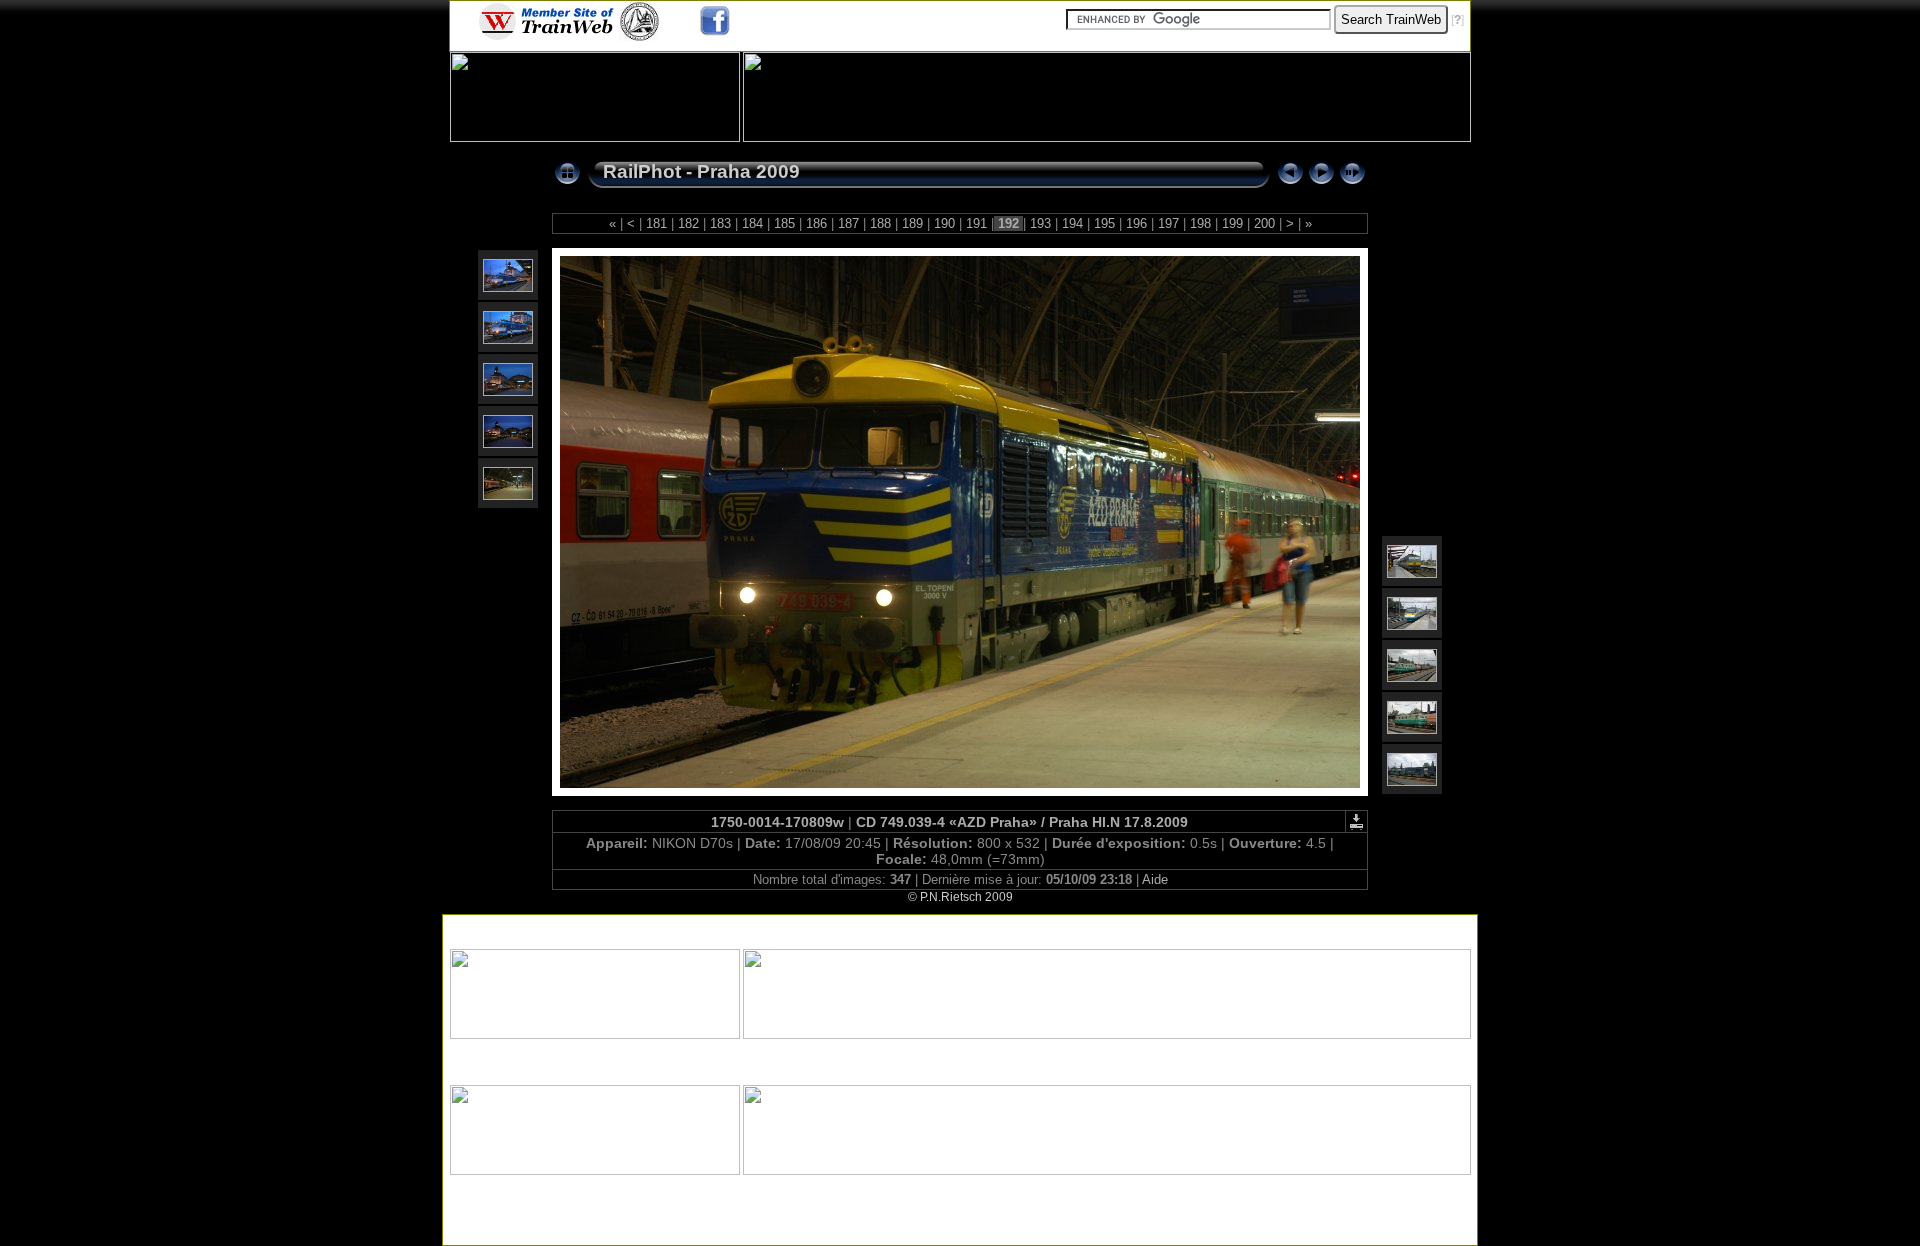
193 (1040, 223)
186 (816, 223)
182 (688, 223)
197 (1168, 223)
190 (944, 223)
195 (1104, 223)
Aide (1155, 879)
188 (880, 223)
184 (752, 223)
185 (784, 223)
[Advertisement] (960, 927)
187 (848, 223)
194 (1072, 223)
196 (1136, 223)
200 (1264, 223)
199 (1232, 223)
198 (1200, 223)
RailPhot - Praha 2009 (701, 171)
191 (976, 223)
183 (720, 223)
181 (656, 223)
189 (912, 223)
